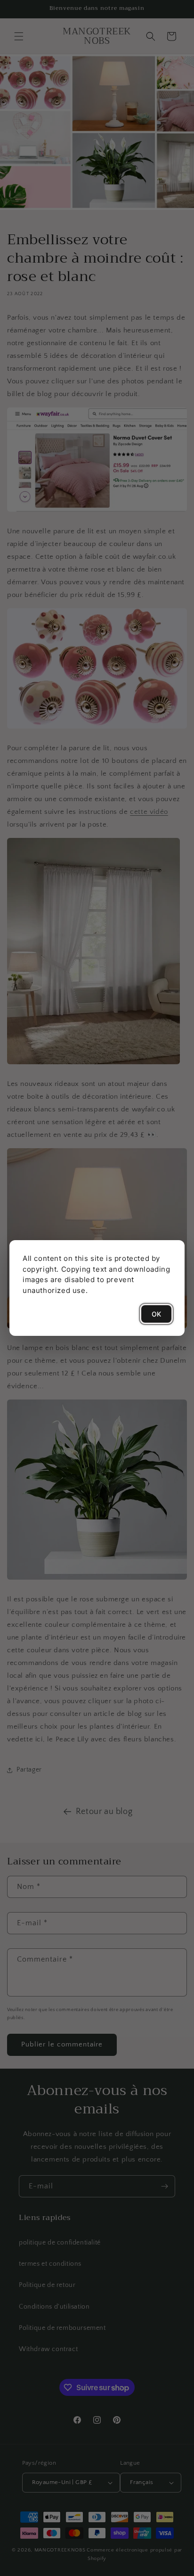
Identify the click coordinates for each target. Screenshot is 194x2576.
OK (156, 1314)
